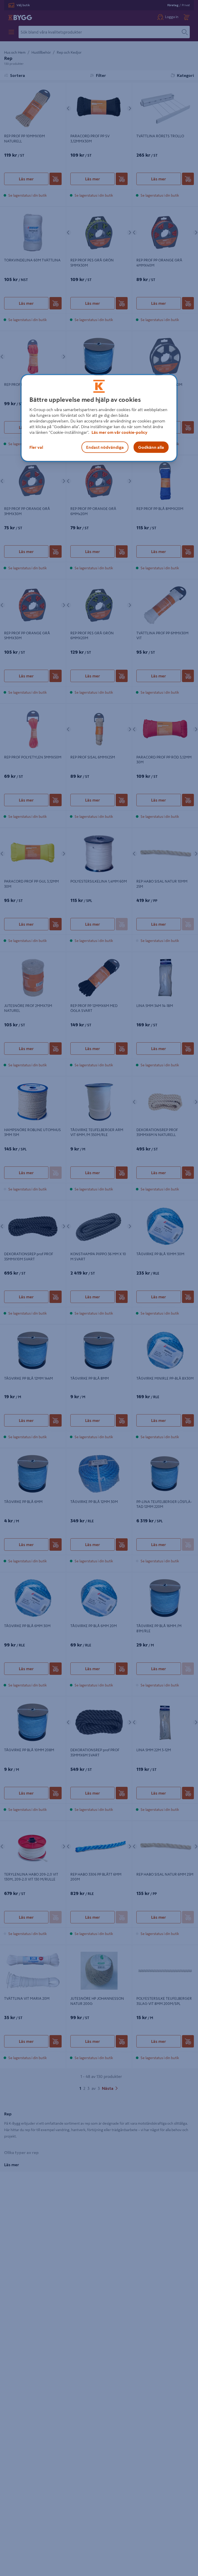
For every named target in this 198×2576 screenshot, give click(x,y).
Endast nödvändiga (105, 447)
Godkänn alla (151, 447)
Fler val (36, 447)
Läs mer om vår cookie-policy (119, 432)
